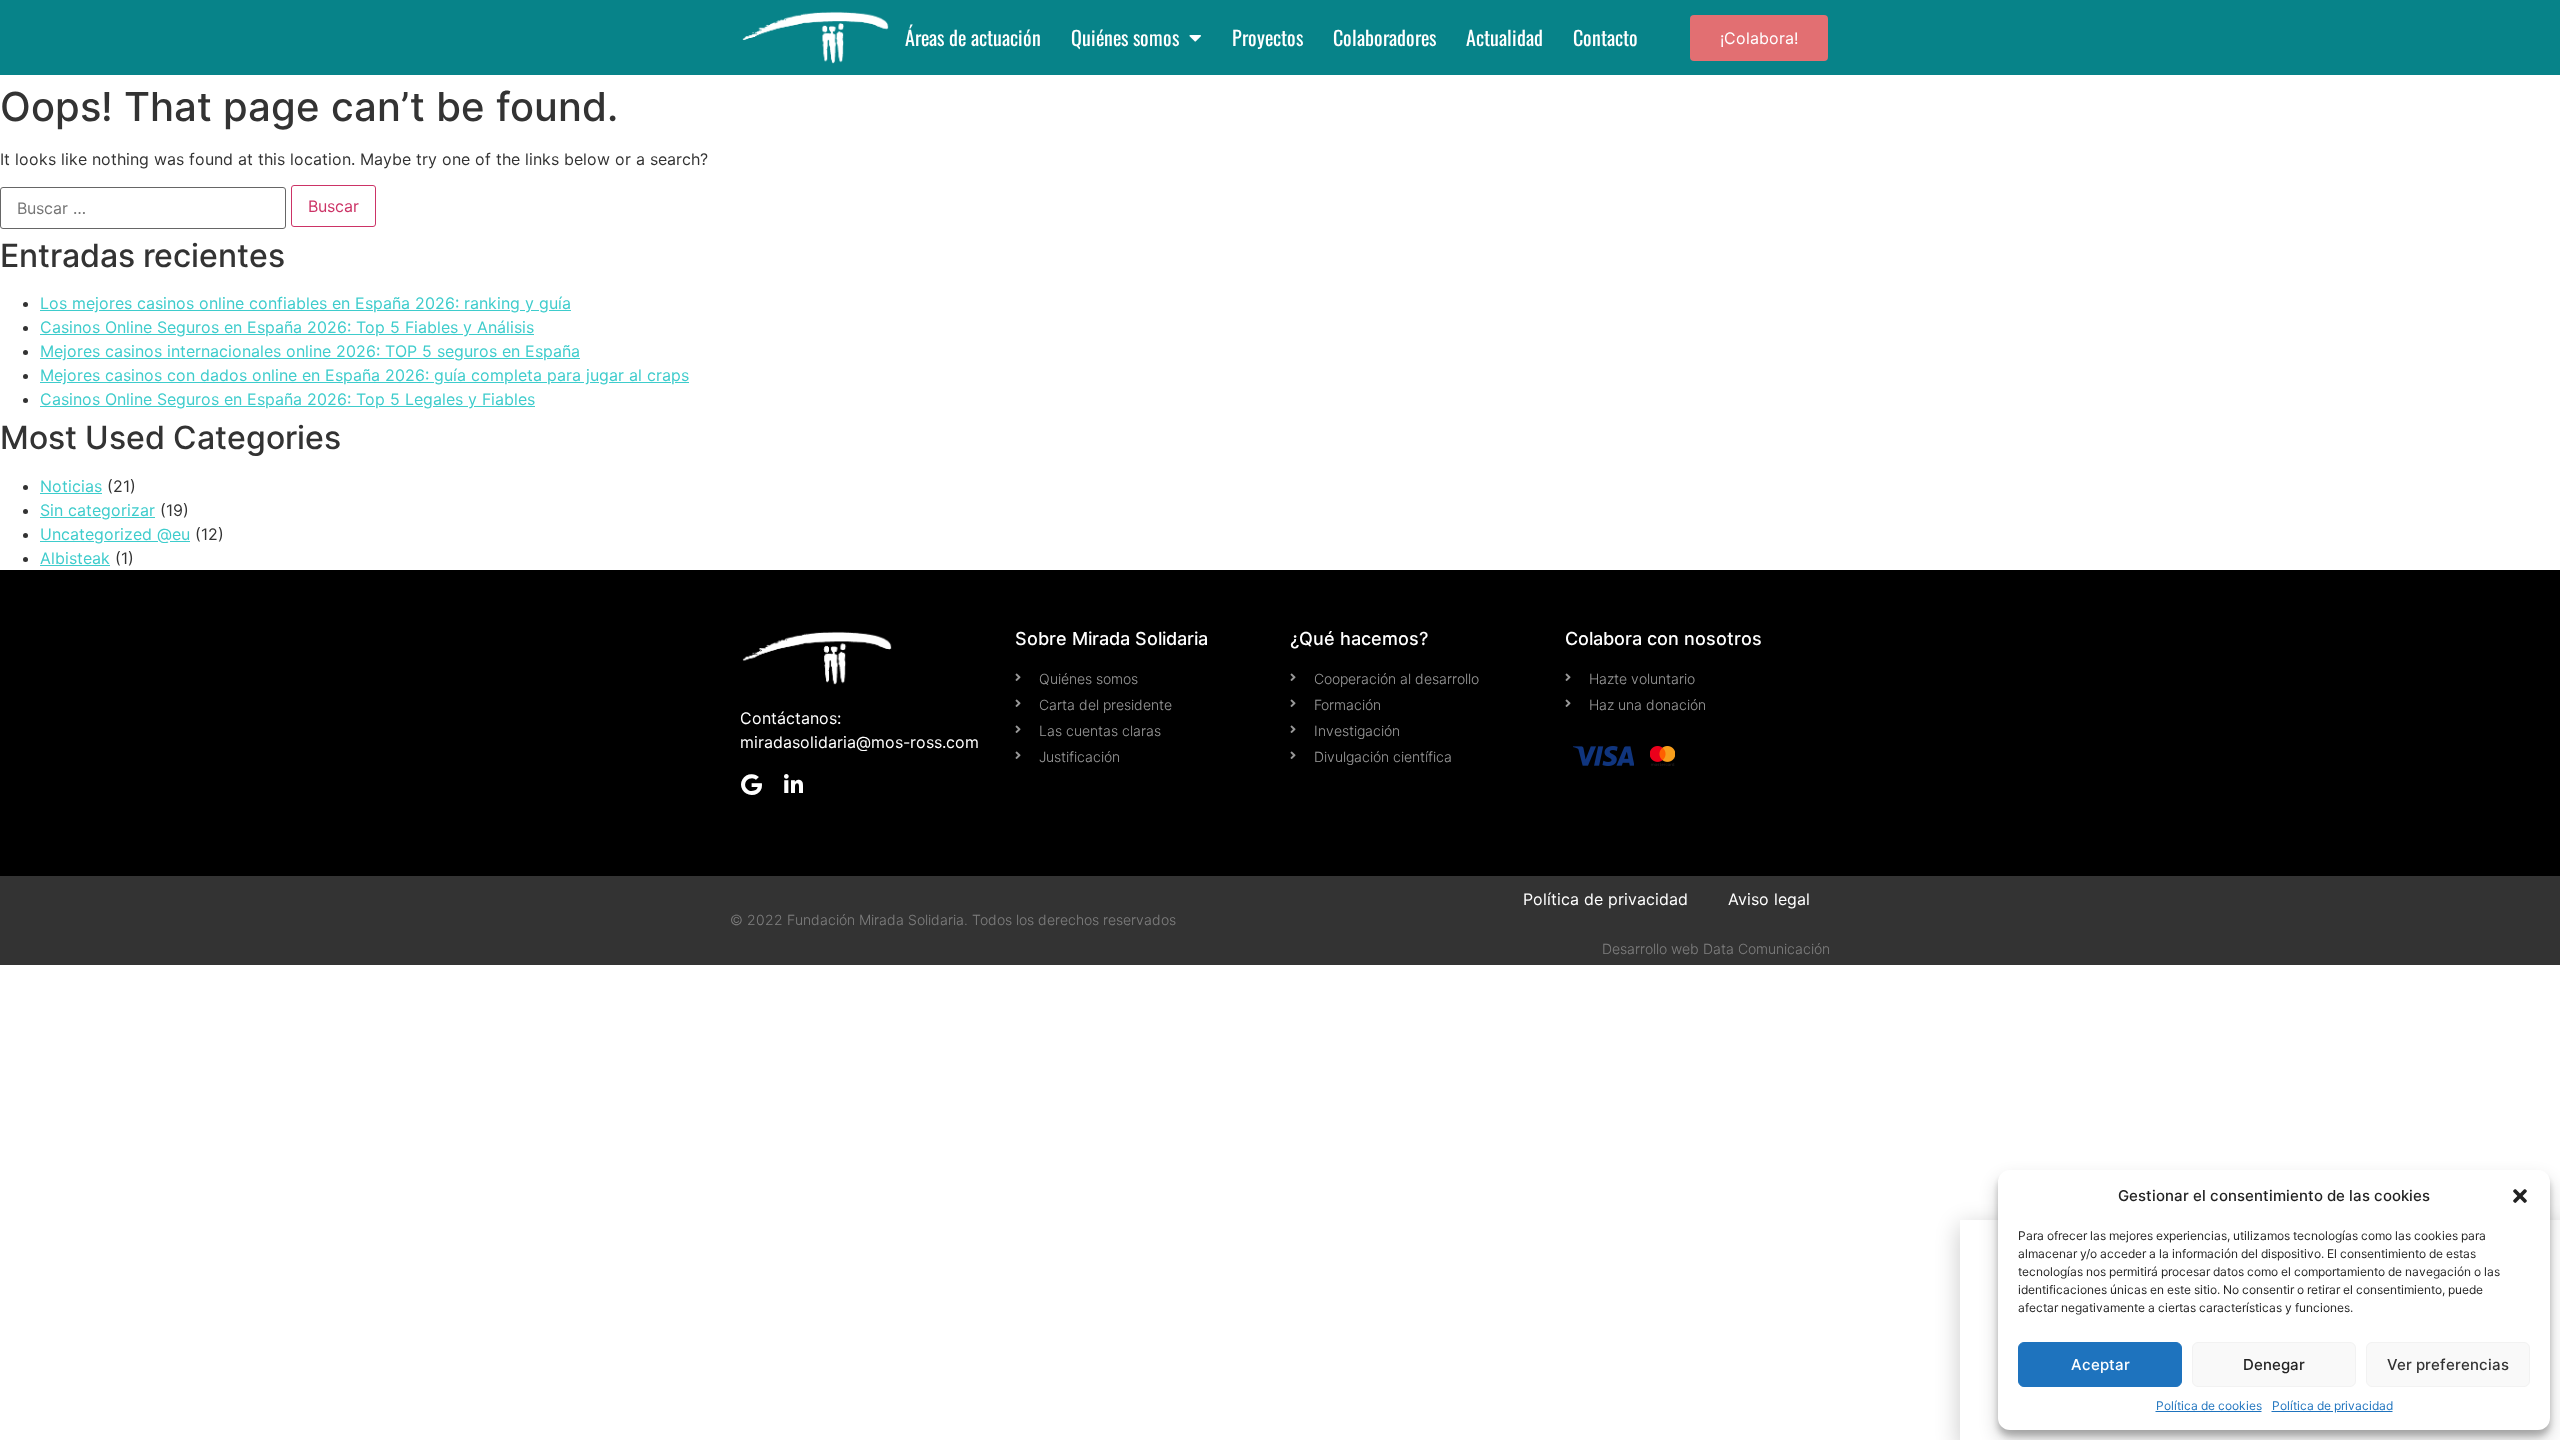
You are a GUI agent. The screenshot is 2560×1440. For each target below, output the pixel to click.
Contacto (1605, 37)
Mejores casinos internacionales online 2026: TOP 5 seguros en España (310, 351)
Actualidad (1504, 37)
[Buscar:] (143, 208)
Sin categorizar (97, 510)
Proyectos (1267, 37)
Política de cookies (2209, 1405)
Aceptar (2100, 1364)
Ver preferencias (2448, 1364)
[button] (2520, 1196)
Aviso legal (1769, 899)
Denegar (2274, 1364)
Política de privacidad (2332, 1405)
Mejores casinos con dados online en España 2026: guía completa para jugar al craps (364, 375)
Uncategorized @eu (115, 534)
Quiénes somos (1125, 37)
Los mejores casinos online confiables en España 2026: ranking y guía (305, 303)
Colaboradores (1384, 37)
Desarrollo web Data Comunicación (1716, 948)
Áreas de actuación (973, 37)
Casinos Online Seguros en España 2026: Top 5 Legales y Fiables (287, 399)
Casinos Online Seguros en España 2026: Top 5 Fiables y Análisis (287, 327)
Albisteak (75, 558)
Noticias (71, 486)
